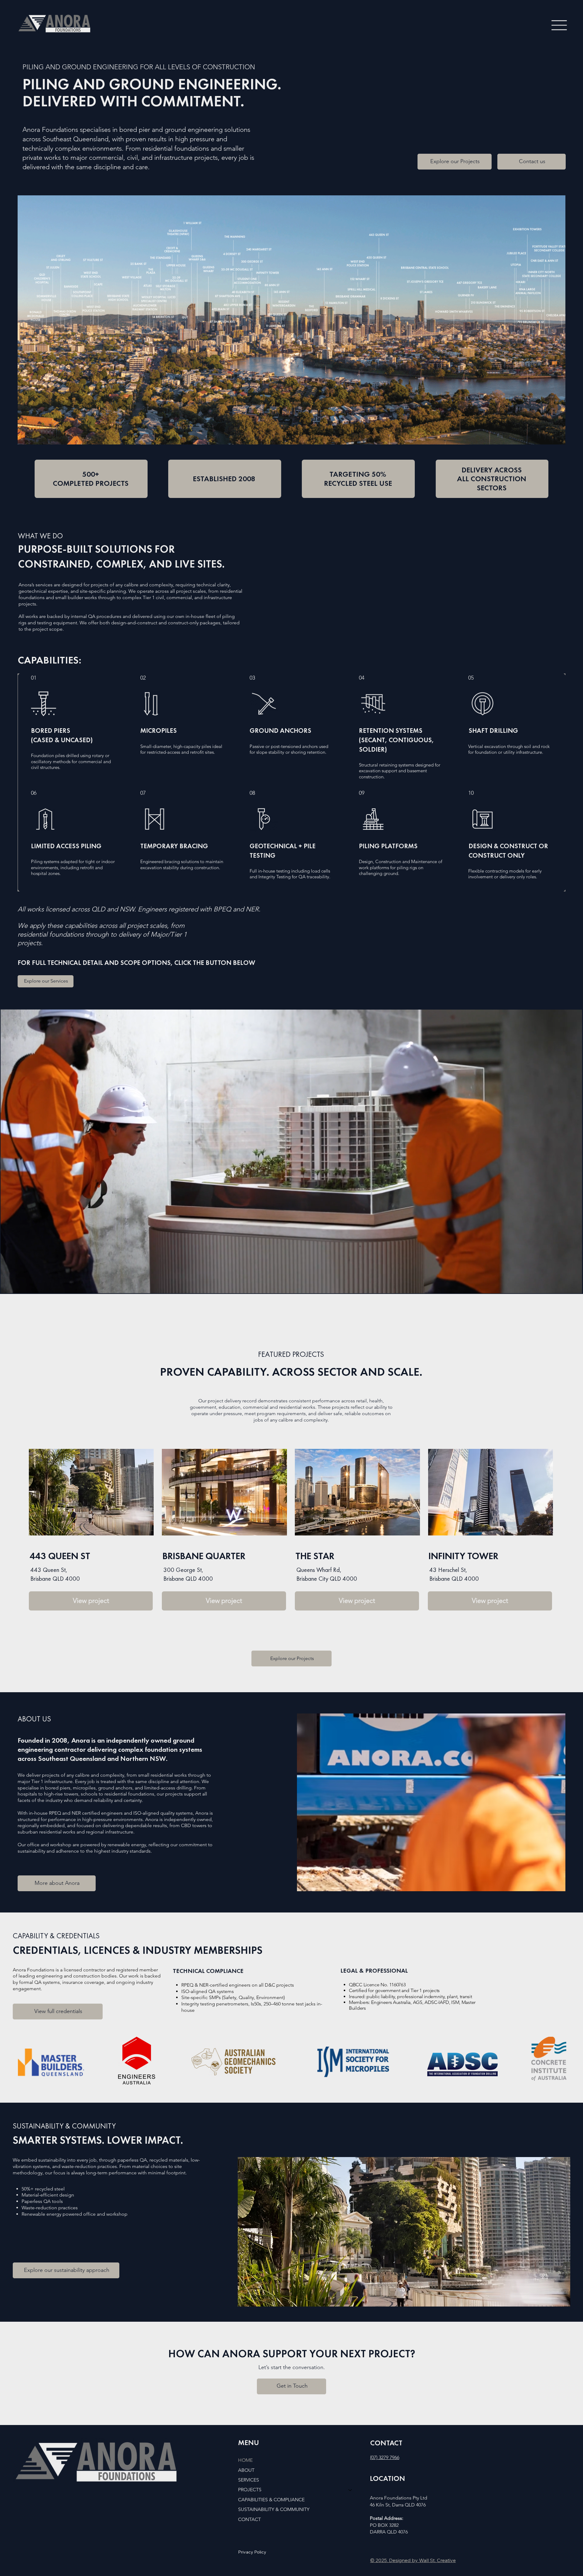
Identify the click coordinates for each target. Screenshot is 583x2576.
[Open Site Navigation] (559, 25)
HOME (245, 2460)
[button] (571, 1286)
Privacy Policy (252, 2552)
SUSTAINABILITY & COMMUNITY (274, 2509)
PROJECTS (250, 2490)
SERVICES (249, 2480)
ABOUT (246, 2470)
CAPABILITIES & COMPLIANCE (271, 2500)
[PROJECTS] (350, 2490)
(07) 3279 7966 (385, 2457)
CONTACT (249, 2519)
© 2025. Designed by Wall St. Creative (413, 2560)
